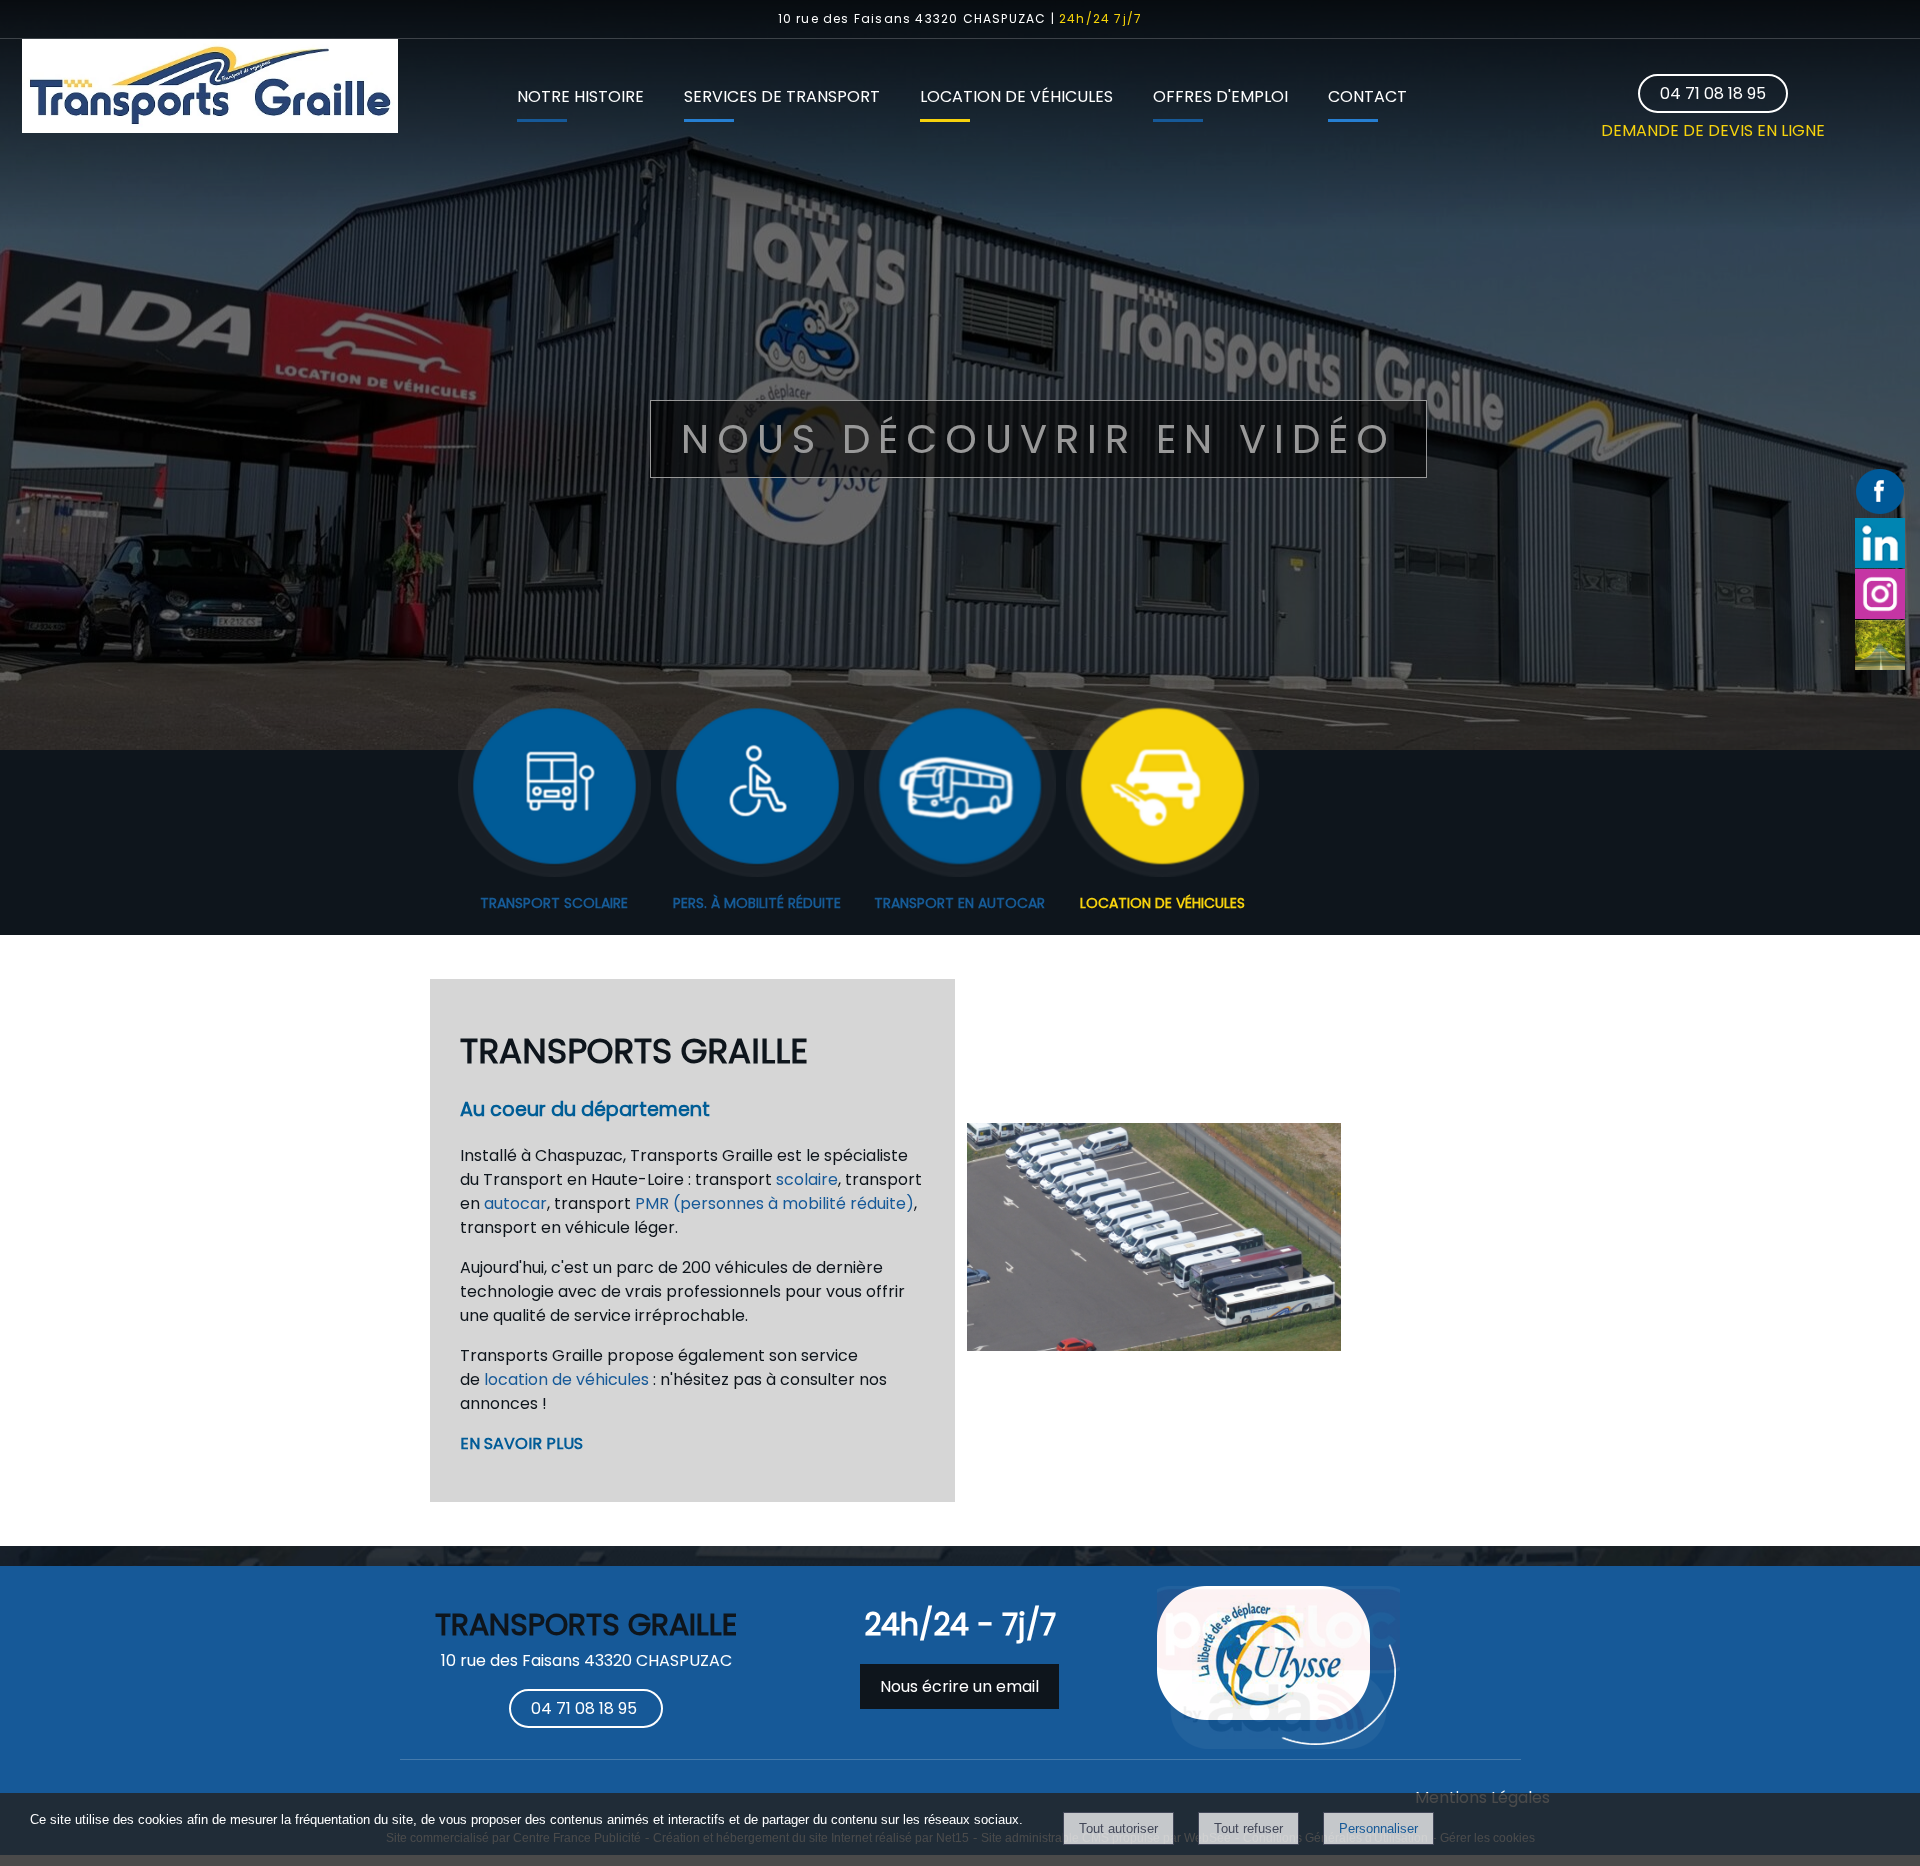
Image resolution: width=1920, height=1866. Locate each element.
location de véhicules (566, 1379)
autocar (515, 1203)
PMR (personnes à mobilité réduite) (774, 1203)
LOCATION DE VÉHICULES (1016, 96)
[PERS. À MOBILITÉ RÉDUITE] (757, 788)
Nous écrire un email (959, 1686)
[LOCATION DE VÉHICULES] (1162, 788)
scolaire (807, 1179)
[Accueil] (210, 89)
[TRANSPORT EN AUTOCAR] (960, 788)
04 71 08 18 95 (1713, 93)
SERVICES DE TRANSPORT (782, 96)
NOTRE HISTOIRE (580, 96)
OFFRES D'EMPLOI (1220, 96)
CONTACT (1367, 96)
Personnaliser (1378, 1828)
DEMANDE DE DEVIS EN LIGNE (1713, 130)
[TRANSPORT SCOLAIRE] (554, 788)
